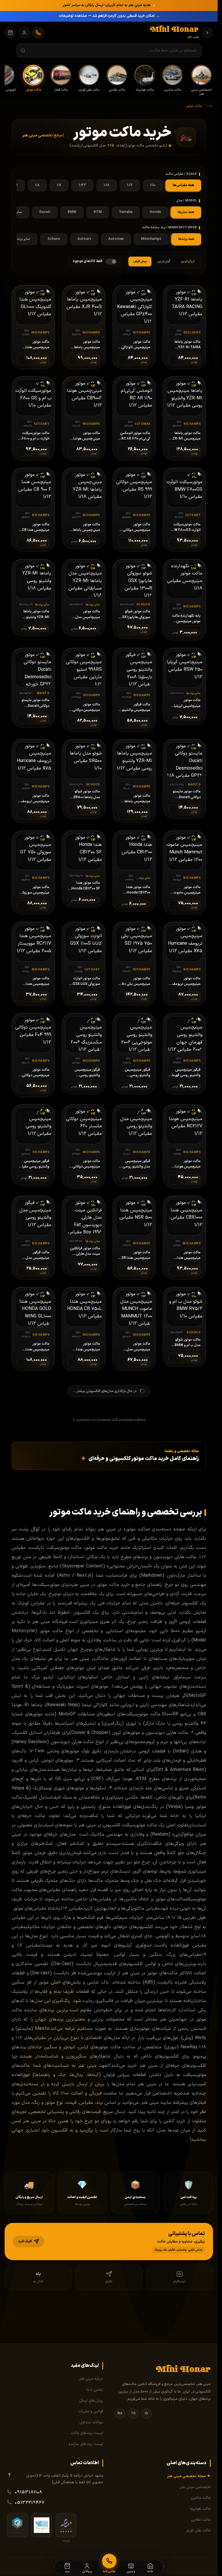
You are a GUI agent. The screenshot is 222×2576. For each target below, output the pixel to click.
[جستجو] (23, 51)
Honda (155, 212)
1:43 (82, 185)
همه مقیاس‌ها (183, 185)
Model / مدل (187, 201)
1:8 (37, 185)
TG (133, 2413)
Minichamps (151, 239)
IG (146, 2413)
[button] (109, 2242)
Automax (116, 239)
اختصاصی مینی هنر (195, 2487)
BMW (72, 212)
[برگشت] (207, 33)
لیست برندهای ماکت (87, 2433)
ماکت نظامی (201, 2520)
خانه (210, 106)
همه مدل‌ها (186, 212)
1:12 (130, 185)
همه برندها (186, 239)
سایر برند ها (22, 239)
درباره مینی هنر (91, 2379)
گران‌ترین (164, 261)
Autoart (84, 239)
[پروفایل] (24, 33)
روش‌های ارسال (91, 2401)
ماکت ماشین (201, 2498)
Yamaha (126, 212)
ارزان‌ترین (188, 261)
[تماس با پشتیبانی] (38, 33)
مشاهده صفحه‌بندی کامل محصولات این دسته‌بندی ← (109, 1420)
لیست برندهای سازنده (86, 2444)
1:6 (59, 185)
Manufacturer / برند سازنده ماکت (170, 228)
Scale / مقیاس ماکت (181, 174)
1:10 (153, 185)
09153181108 (29, 2492)
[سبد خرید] (10, 33)
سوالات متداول (91, 2423)
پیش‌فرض (140, 261)
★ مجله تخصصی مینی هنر (189, 2476)
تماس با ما (95, 2390)
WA (120, 2413)
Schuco (54, 239)
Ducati (45, 212)
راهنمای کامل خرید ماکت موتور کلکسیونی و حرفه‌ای (140, 1459)
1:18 (107, 185)
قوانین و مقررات (91, 2412)
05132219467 (30, 2503)
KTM (98, 212)
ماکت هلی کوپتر (198, 2531)
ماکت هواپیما (200, 2509)
